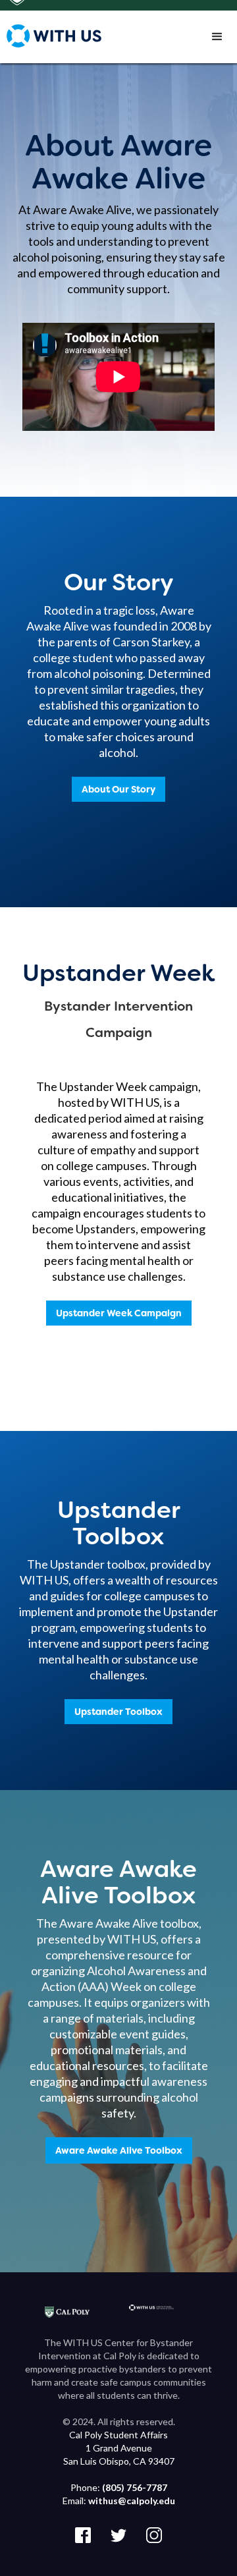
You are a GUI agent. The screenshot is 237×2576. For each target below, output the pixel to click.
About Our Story (118, 789)
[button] (217, 37)
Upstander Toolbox (118, 1712)
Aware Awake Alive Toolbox (119, 2150)
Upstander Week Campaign (119, 1313)
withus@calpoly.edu (132, 2501)
